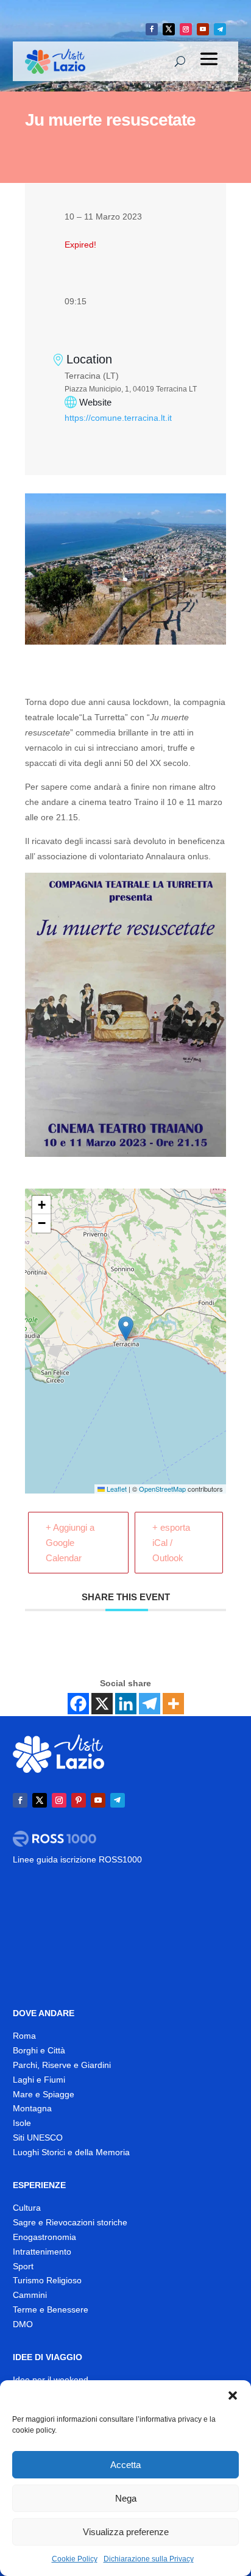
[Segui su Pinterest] (79, 1800)
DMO (23, 2324)
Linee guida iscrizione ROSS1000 (77, 1859)
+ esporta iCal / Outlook (171, 1543)
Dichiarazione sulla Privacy (149, 2559)
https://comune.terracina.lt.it (118, 418)
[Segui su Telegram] (220, 29)
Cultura (27, 2208)
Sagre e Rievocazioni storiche (70, 2222)
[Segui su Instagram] (186, 29)
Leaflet (116, 1489)
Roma (24, 2036)
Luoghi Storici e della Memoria (71, 2152)
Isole (22, 2123)
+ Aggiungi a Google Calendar (70, 1543)
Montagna (32, 2108)
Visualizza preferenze (126, 2532)
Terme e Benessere (51, 2309)
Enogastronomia (44, 2237)
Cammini (30, 2295)
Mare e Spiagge (44, 2094)
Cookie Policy (75, 2559)
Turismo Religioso (47, 2280)
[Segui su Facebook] (152, 29)
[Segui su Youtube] (203, 29)
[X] (102, 1704)
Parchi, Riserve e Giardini (62, 2065)
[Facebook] (78, 1704)
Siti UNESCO (38, 2138)
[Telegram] (150, 1704)
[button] (233, 2395)
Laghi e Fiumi (39, 2080)
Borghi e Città (39, 2050)
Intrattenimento (42, 2252)
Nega (126, 2498)
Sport (23, 2266)
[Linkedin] (126, 1704)
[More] (173, 1704)
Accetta (125, 2465)
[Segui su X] (169, 29)
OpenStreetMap (162, 1489)
